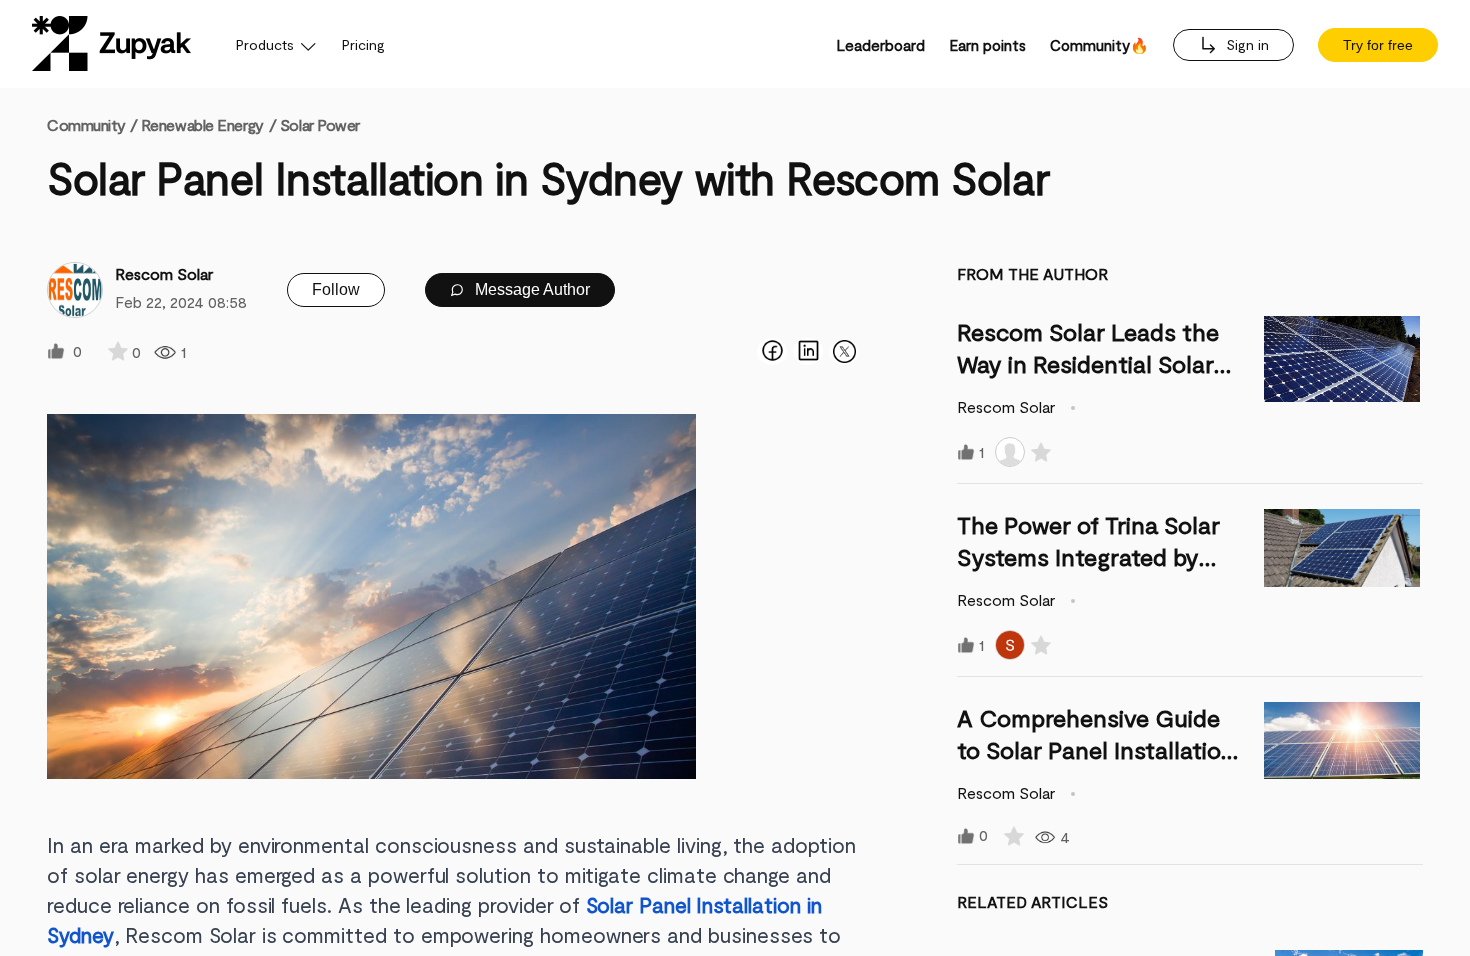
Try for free (1378, 45)
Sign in (1245, 44)
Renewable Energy (202, 124)
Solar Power (320, 124)
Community (92, 124)
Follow (336, 289)
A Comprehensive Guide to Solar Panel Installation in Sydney (1096, 749)
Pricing (363, 44)
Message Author (530, 289)
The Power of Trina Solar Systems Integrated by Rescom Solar (1088, 556)
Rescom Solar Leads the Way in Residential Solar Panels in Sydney (1088, 363)
